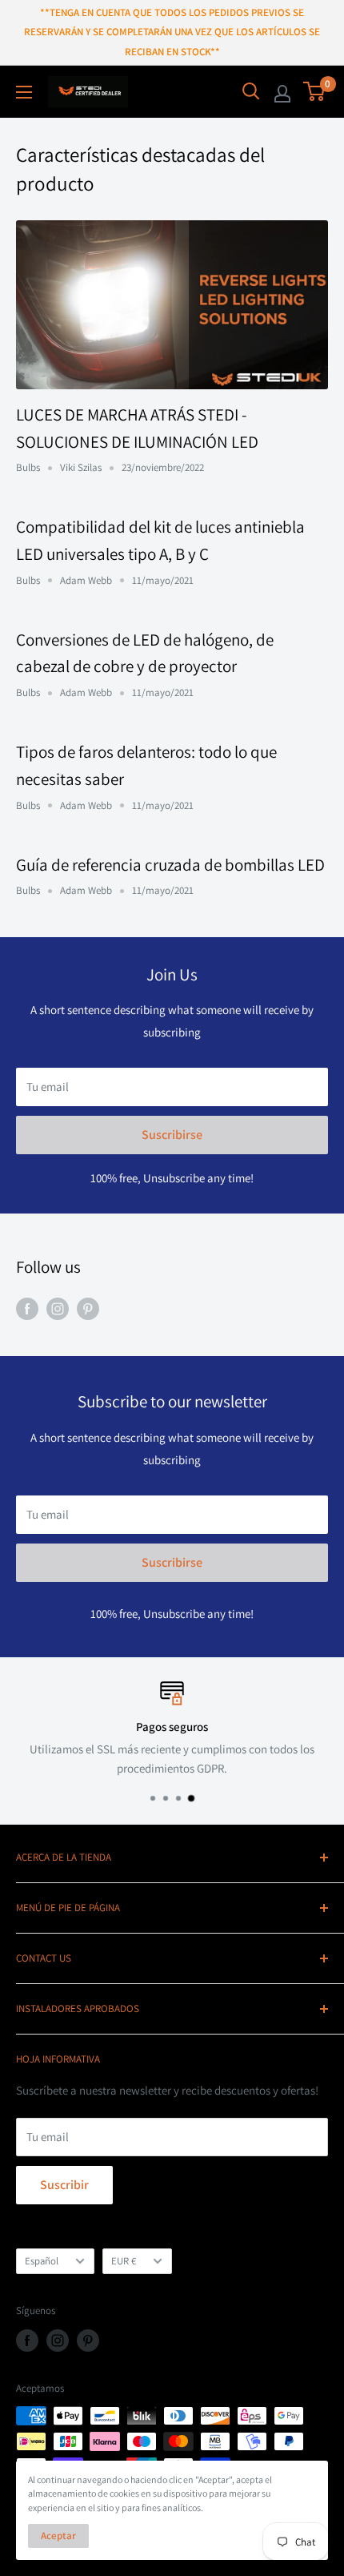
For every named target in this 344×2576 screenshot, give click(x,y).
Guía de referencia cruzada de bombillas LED (170, 865)
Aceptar (58, 2536)
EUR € (124, 2261)
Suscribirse (172, 1135)
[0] (315, 91)
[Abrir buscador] (251, 91)
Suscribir (64, 2185)
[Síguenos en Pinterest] (88, 1308)
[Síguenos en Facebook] (27, 1308)
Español (42, 2261)
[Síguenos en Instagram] (58, 1308)
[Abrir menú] (24, 92)
